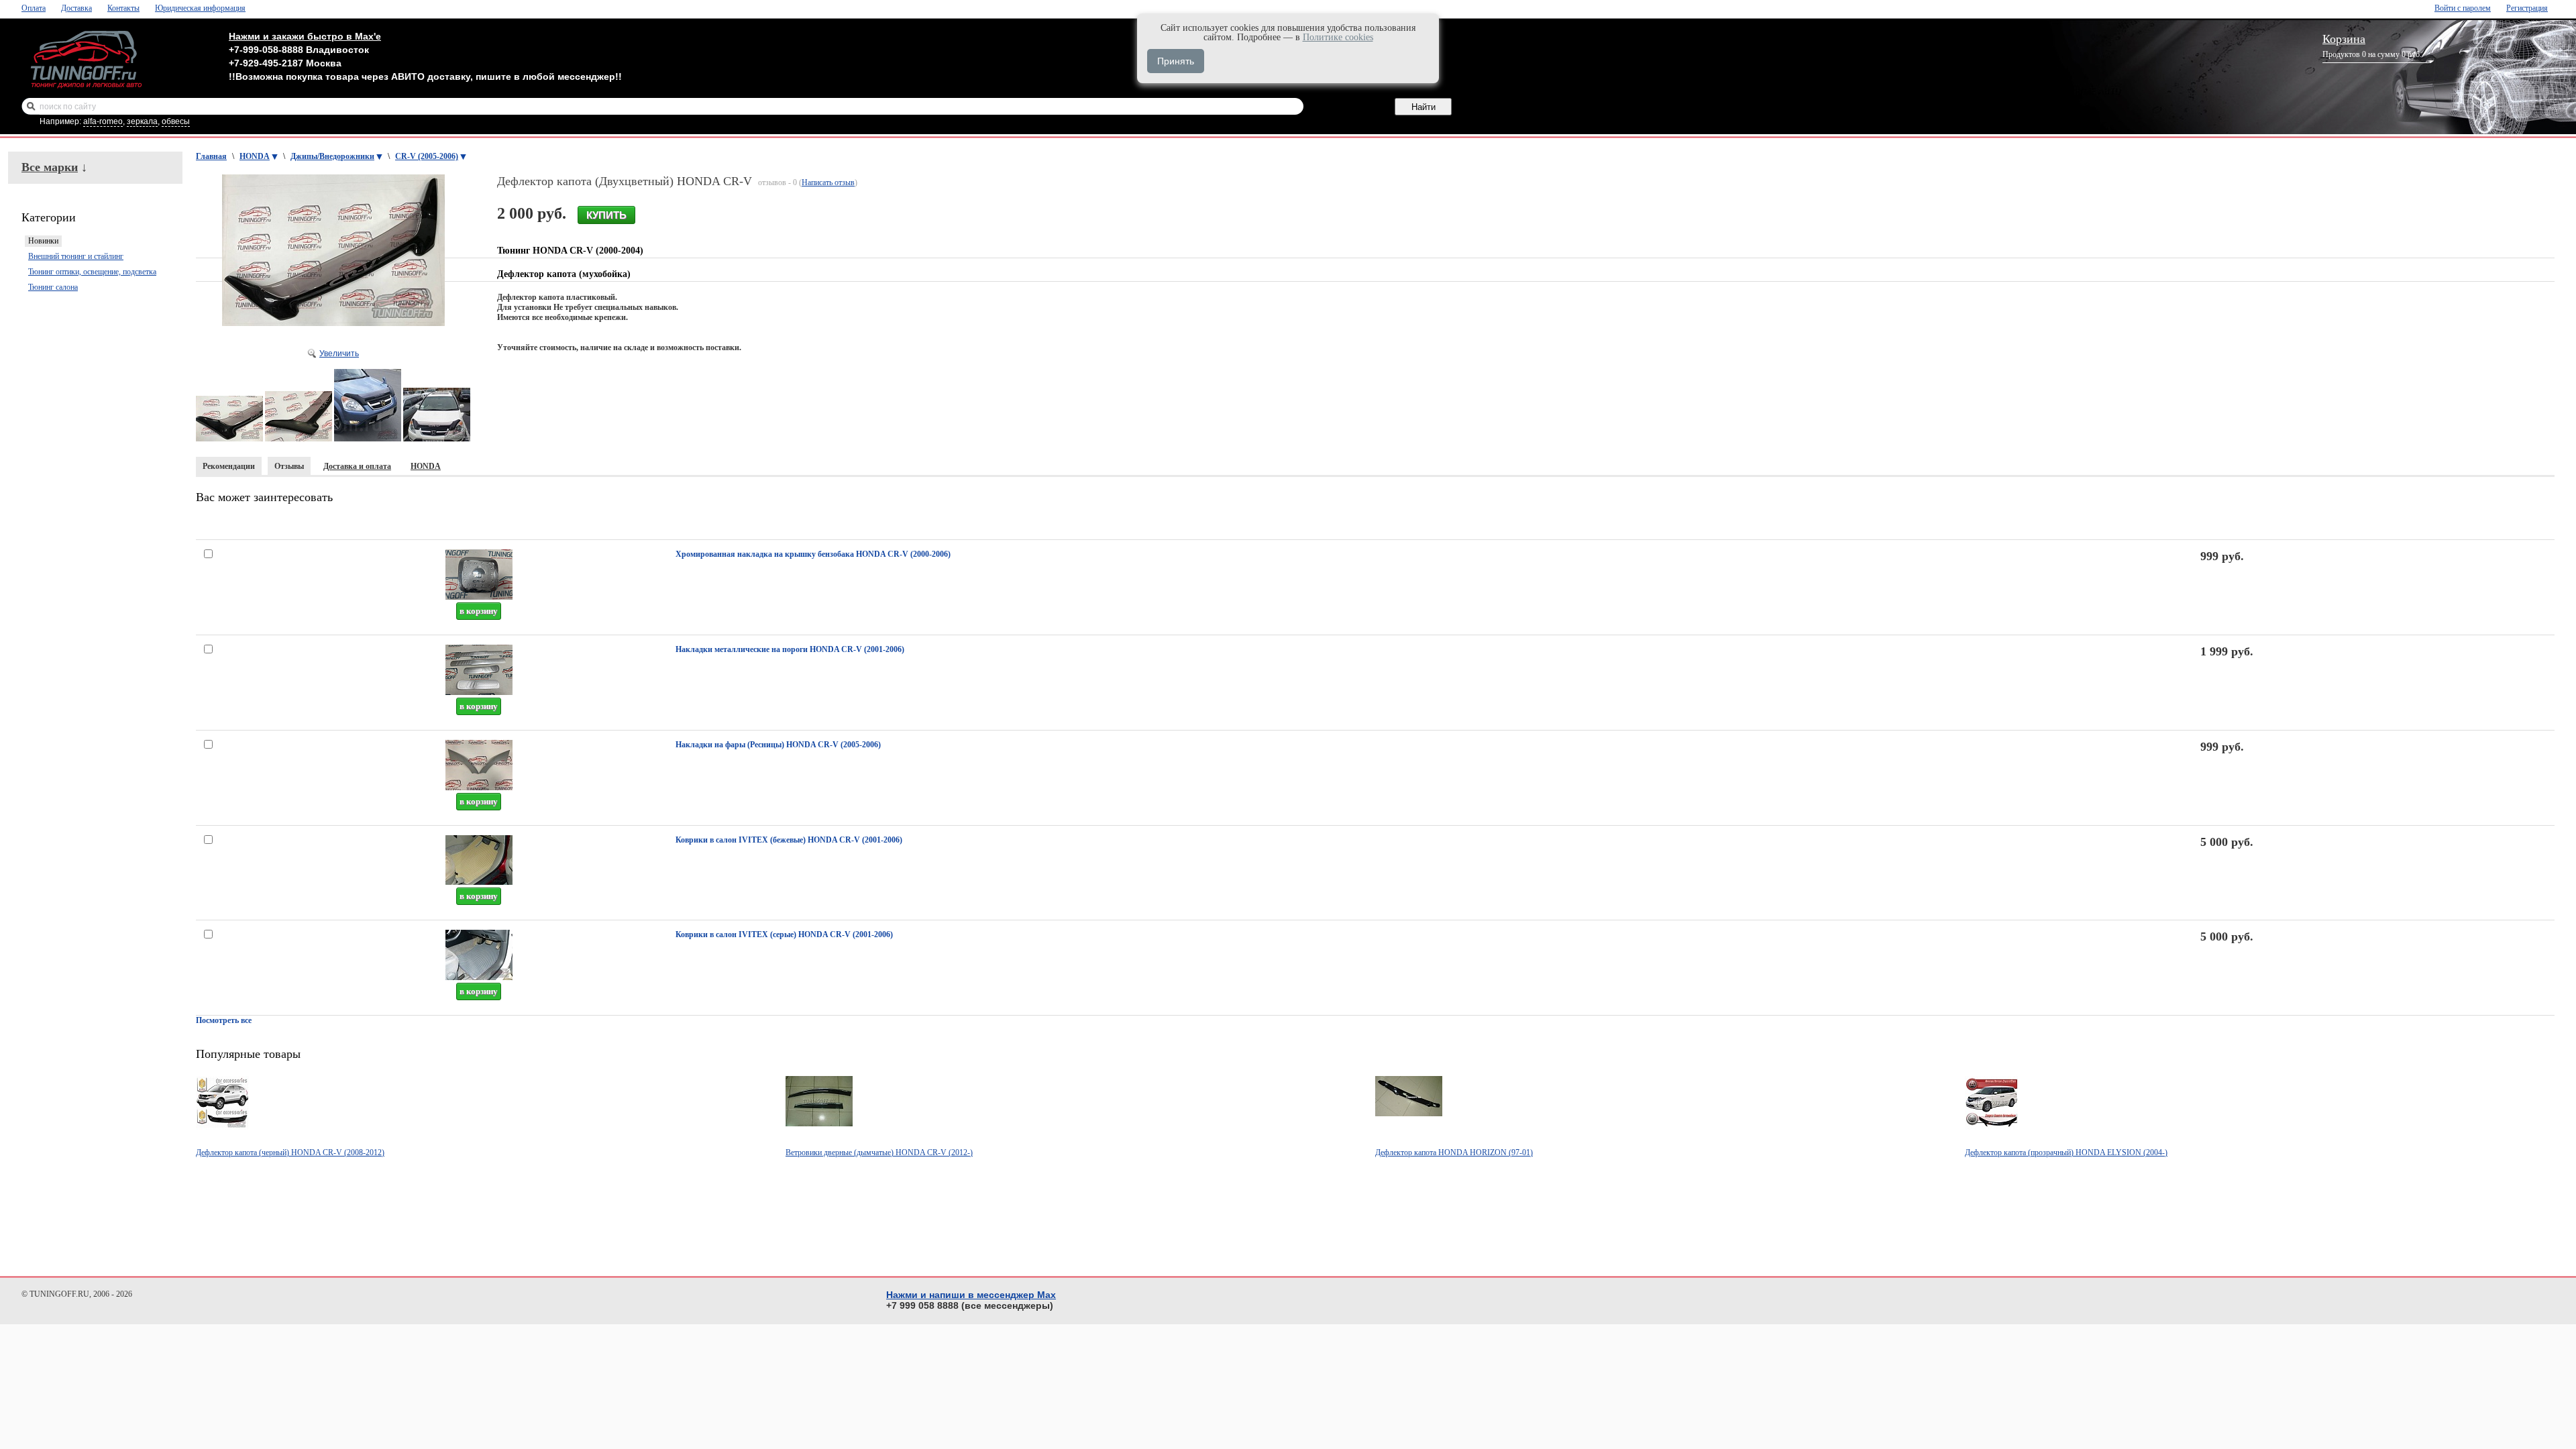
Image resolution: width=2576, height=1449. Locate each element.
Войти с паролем (2463, 8)
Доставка (76, 8)
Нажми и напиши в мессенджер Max (971, 1295)
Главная (211, 156)
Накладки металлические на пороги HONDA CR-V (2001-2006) (790, 649)
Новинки (43, 241)
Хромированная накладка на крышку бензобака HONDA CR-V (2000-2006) (813, 554)
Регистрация (2527, 8)
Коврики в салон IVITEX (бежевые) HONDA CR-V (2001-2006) (789, 840)
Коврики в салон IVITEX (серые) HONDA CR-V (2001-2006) (784, 934)
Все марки (50, 167)
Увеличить (339, 354)
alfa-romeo (103, 121)
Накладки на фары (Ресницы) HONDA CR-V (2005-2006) (778, 745)
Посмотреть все (224, 1020)
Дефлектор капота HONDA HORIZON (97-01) (1454, 1152)
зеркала (142, 121)
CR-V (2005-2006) (427, 156)
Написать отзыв (828, 182)
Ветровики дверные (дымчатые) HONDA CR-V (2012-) (879, 1152)
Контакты (123, 8)
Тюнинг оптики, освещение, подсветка (92, 272)
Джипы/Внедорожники (332, 156)
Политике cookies (1338, 37)
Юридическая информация (200, 8)
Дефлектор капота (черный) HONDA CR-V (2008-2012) (290, 1152)
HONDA (255, 156)
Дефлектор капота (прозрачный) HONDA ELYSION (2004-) (2066, 1152)
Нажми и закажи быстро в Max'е (305, 36)
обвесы (176, 121)
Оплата (34, 8)
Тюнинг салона (53, 287)
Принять (1176, 61)
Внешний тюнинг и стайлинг (76, 256)
